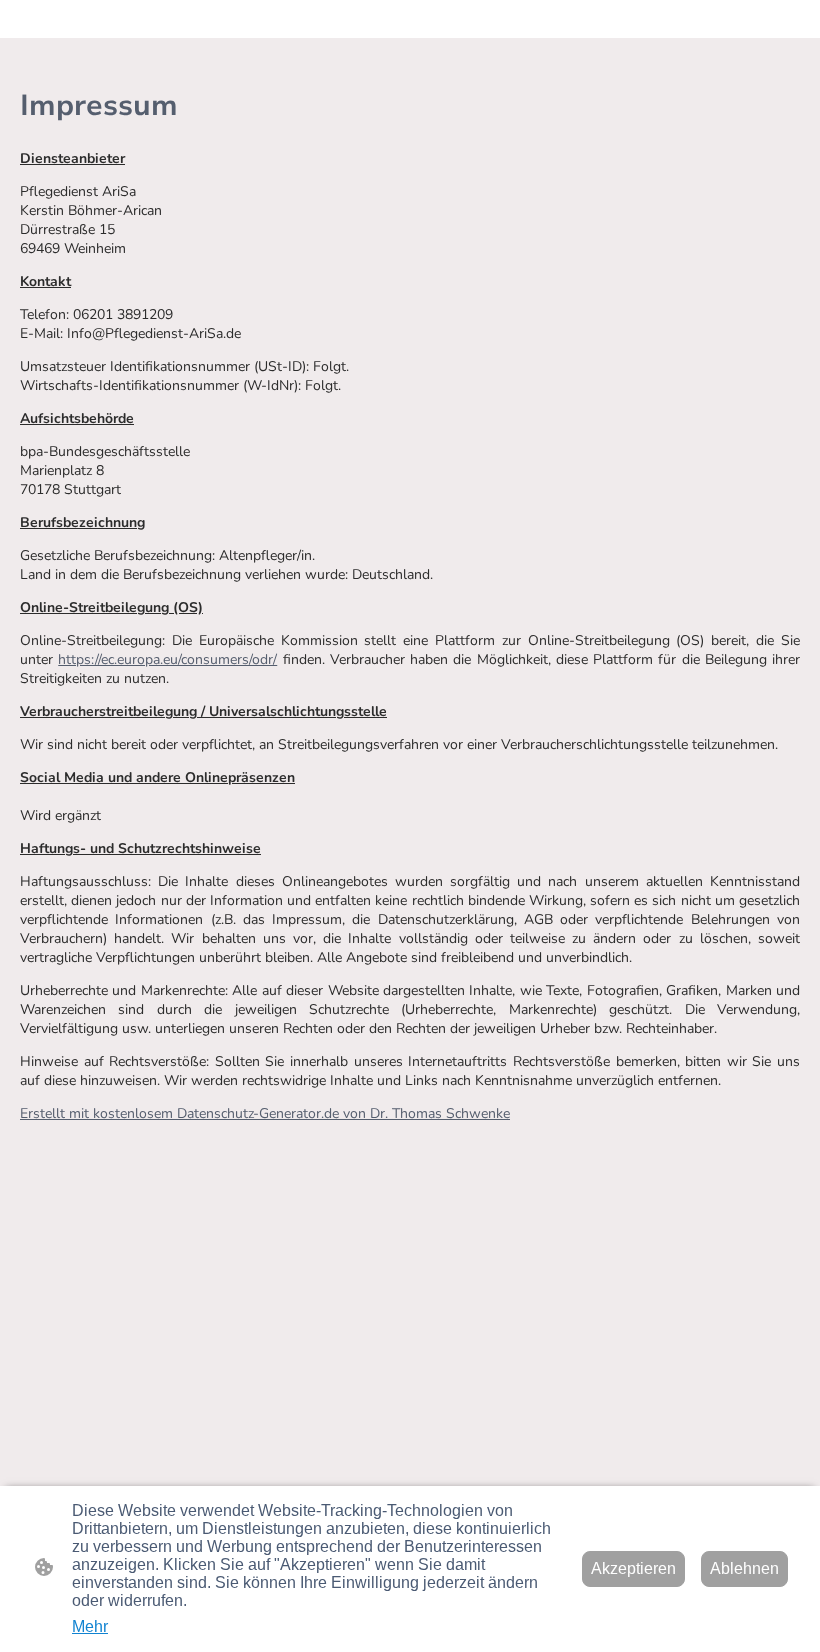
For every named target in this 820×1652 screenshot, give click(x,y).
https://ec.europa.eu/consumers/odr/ (167, 659)
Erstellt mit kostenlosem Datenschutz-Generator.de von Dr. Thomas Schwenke (265, 1113)
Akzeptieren (633, 1568)
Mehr (90, 1626)
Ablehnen (744, 1568)
